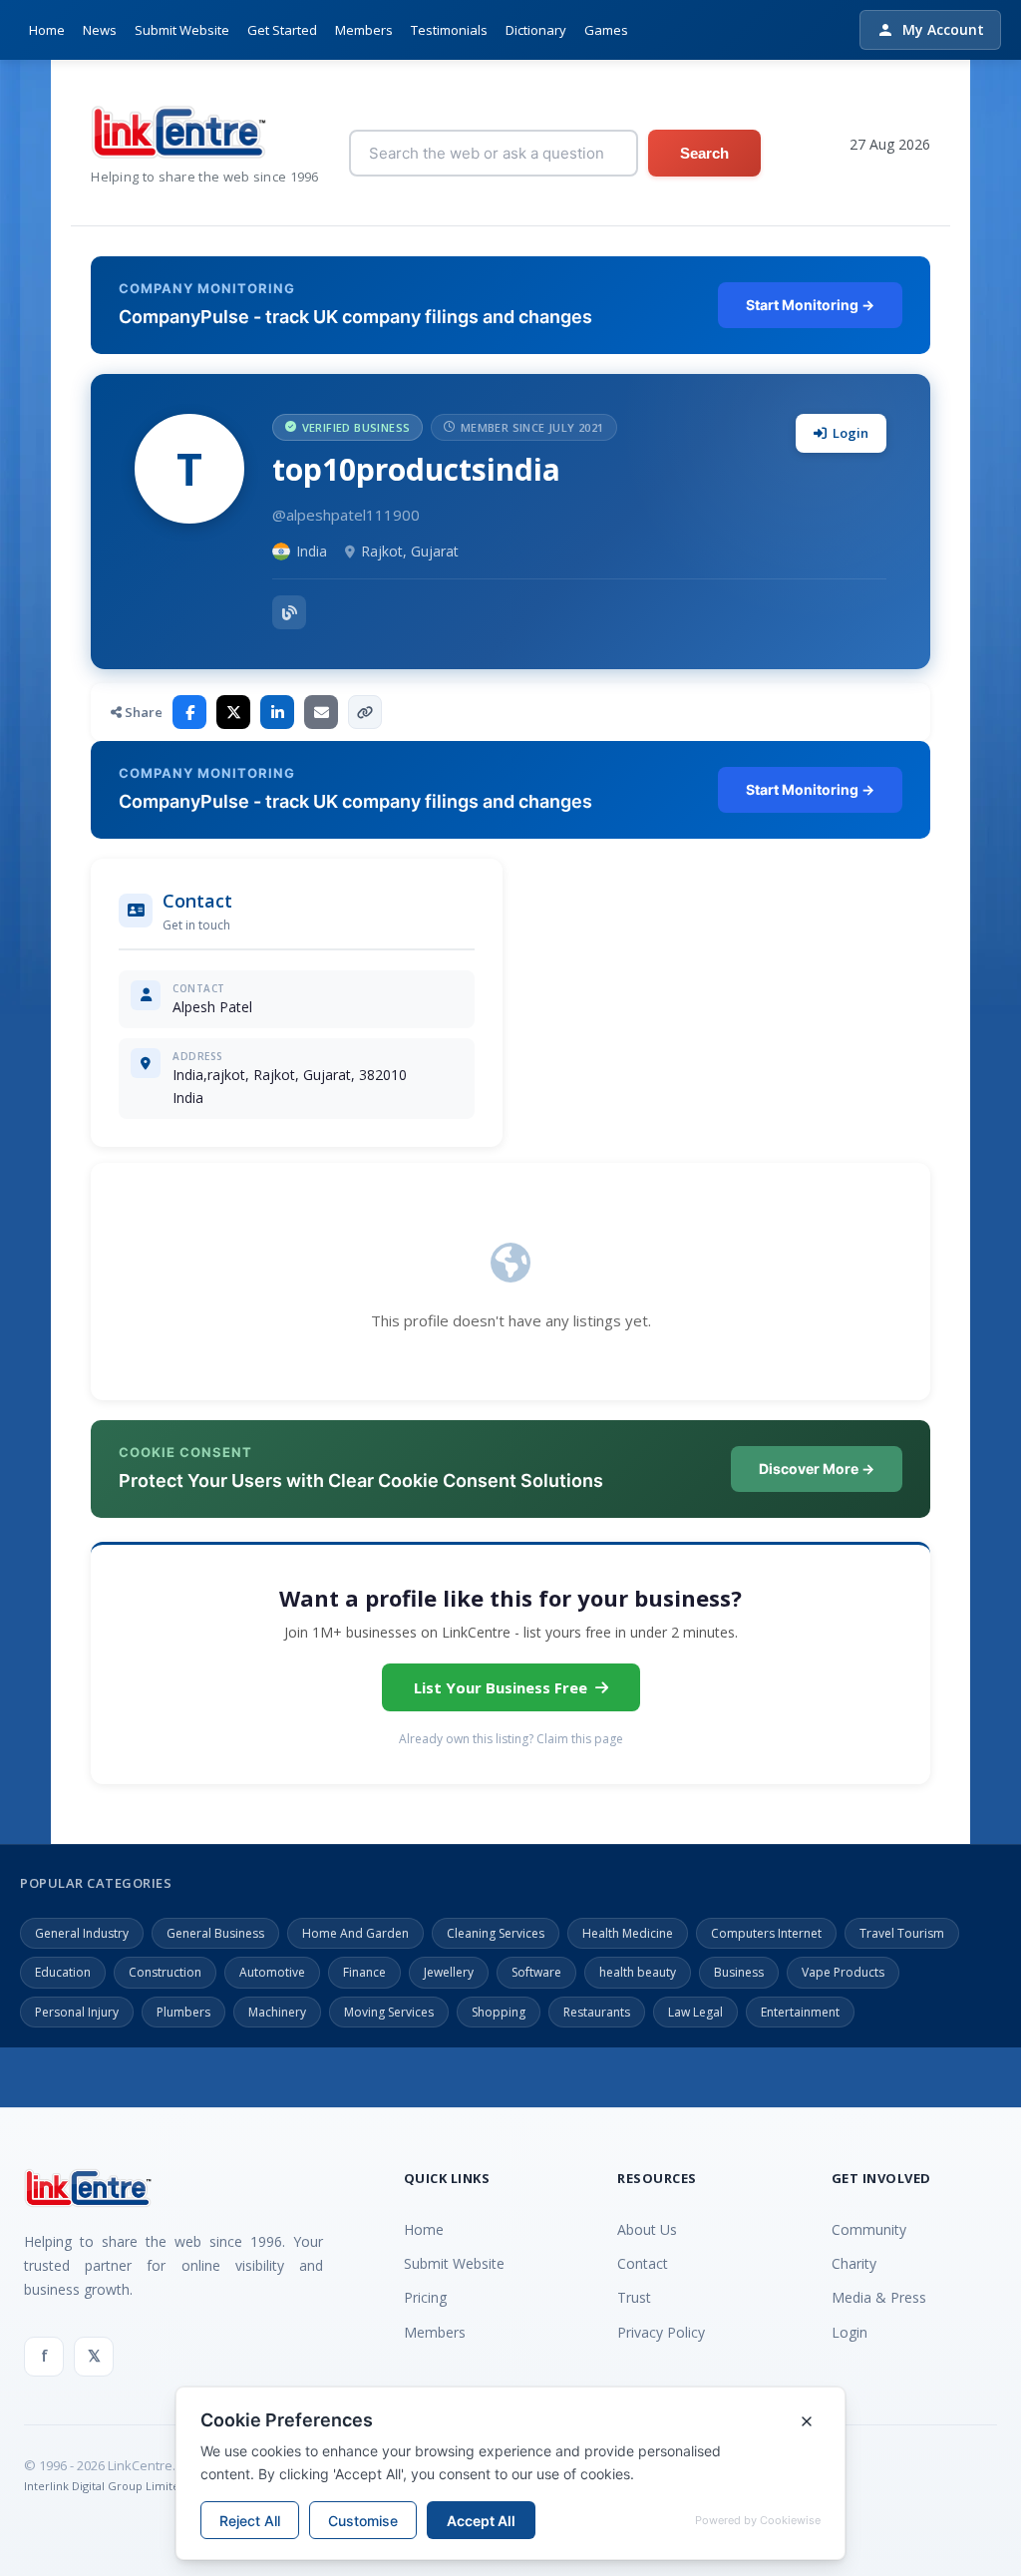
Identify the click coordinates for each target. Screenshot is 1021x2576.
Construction (165, 1972)
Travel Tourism (902, 1933)
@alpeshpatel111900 (346, 515)
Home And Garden (355, 1933)
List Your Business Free (501, 1687)
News (100, 30)
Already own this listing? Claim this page (511, 1739)
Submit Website (182, 30)
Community (869, 2229)
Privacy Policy (661, 2332)
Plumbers (183, 2012)
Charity (854, 2263)
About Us (647, 2229)
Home (47, 30)
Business (739, 1972)
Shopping (499, 2012)
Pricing (425, 2297)
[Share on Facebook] (189, 712)
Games (606, 30)
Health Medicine (628, 1933)
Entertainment (800, 2012)
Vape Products (843, 1972)
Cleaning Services (496, 1933)
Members (364, 30)
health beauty (638, 1972)
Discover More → (817, 1469)
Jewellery (449, 1972)
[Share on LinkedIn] (277, 712)
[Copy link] (365, 712)
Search (704, 153)
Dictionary (536, 30)
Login (851, 433)
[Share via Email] (321, 712)
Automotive (272, 1972)
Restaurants (597, 2012)
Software (536, 1972)
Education (63, 1972)
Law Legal (695, 2012)
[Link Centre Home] (205, 132)
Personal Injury (77, 2012)
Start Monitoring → (810, 305)
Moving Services (389, 2012)
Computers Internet (766, 1933)
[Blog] (289, 612)
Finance (364, 1972)
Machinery (277, 2012)
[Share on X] (233, 712)
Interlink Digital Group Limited (105, 2486)
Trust (634, 2297)
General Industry (82, 1933)
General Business (215, 1933)
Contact (643, 2263)
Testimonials (449, 30)
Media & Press (879, 2297)
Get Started (282, 30)
